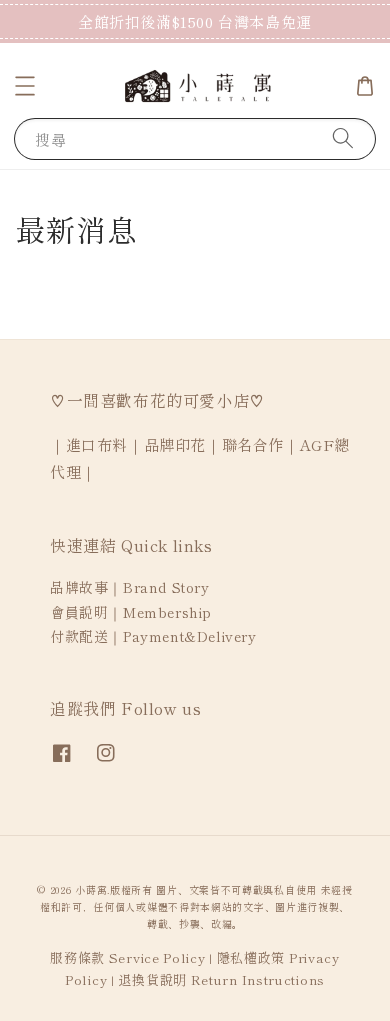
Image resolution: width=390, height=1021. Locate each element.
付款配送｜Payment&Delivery (153, 636)
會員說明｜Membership (131, 612)
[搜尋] (343, 138)
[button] (25, 86)
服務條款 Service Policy (127, 957)
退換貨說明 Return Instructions (221, 979)
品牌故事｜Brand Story (130, 587)
